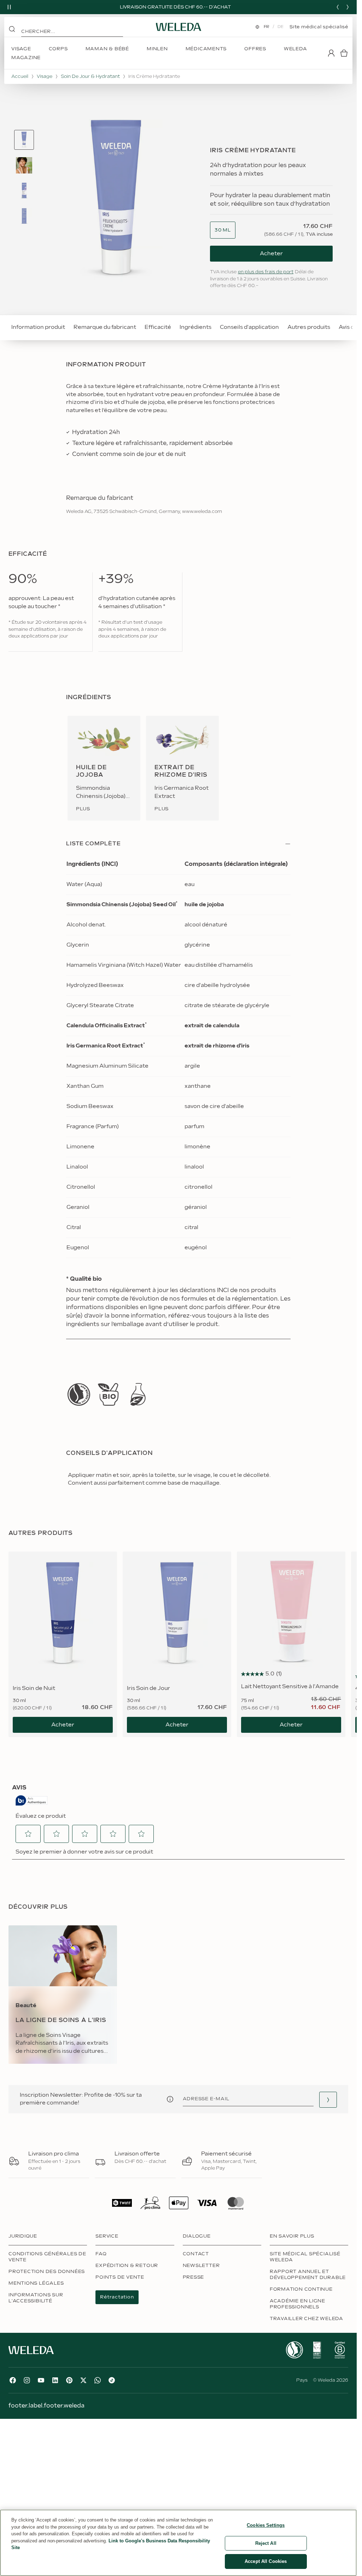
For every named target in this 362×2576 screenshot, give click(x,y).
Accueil (20, 76)
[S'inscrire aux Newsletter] (328, 2108)
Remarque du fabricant (105, 327)
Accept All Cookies (266, 2561)
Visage (45, 76)
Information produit (38, 327)
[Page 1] (24, 140)
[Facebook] (13, 2388)
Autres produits (309, 327)
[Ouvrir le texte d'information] (170, 2107)
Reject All (266, 2543)
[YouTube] (41, 2388)
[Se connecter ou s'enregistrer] (331, 53)
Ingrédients (195, 327)
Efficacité (158, 327)
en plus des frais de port (266, 272)
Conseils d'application (249, 327)
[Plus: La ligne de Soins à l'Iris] (63, 2002)
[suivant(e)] (348, 7)
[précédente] (338, 7)
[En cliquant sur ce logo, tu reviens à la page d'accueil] (179, 27)
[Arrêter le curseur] (9, 7)
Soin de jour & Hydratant (90, 76)
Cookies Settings (266, 2525)
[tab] (24, 140)
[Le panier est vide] (344, 53)
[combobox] (223, 230)
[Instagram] (27, 2388)
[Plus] (79, 1402)
